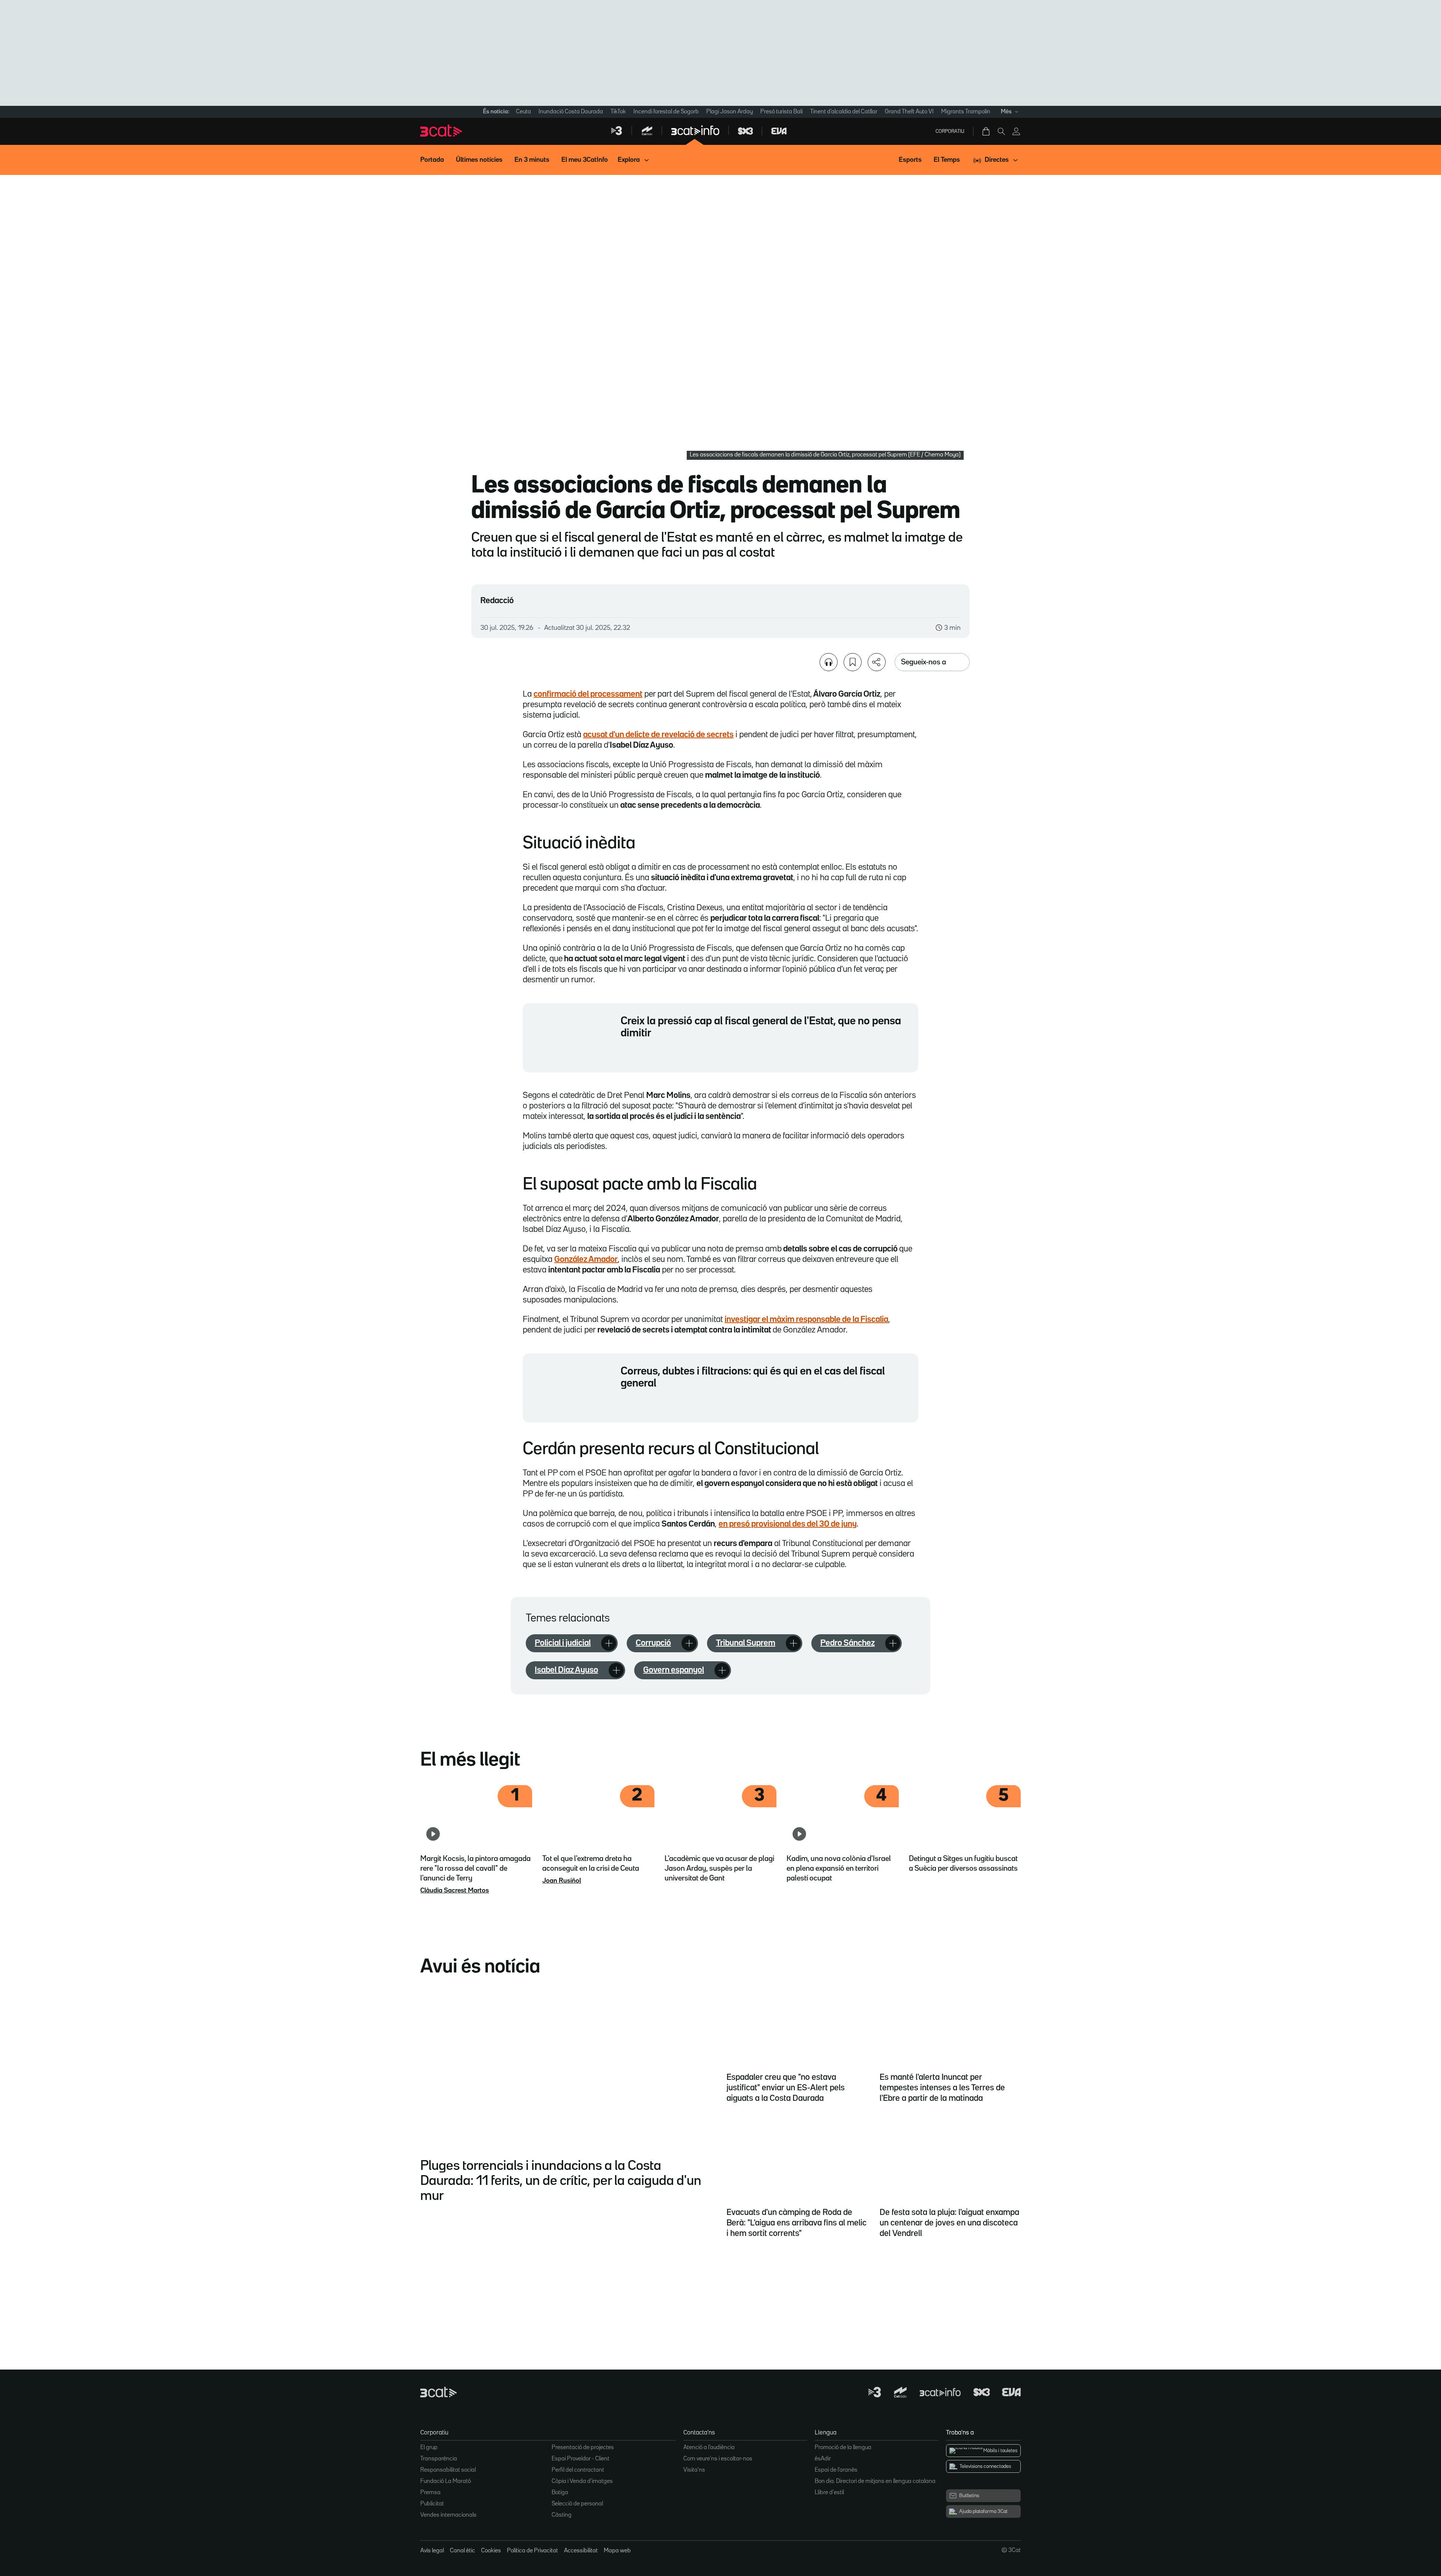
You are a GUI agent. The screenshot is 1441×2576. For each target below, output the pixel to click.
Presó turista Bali (781, 112)
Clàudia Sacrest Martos (455, 1891)
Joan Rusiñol (562, 1881)
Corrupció (653, 1643)
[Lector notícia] (829, 662)
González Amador (586, 1260)
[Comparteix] (877, 662)
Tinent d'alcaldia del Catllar (844, 112)
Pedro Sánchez (848, 1643)
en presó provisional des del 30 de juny (788, 1524)
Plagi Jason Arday (730, 112)
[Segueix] (609, 1643)
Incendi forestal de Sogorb (666, 112)
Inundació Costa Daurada (571, 112)
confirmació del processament (588, 694)
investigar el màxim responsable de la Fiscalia (806, 1320)
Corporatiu (950, 131)
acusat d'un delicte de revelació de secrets (658, 735)
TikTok (618, 112)
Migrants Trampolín (966, 112)
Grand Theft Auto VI (909, 112)
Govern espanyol (674, 1670)
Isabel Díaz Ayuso (566, 1670)
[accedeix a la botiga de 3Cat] (987, 131)
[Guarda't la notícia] (853, 662)
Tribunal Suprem (746, 1643)
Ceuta (523, 112)
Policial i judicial (563, 1643)
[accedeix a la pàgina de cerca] (1001, 131)
